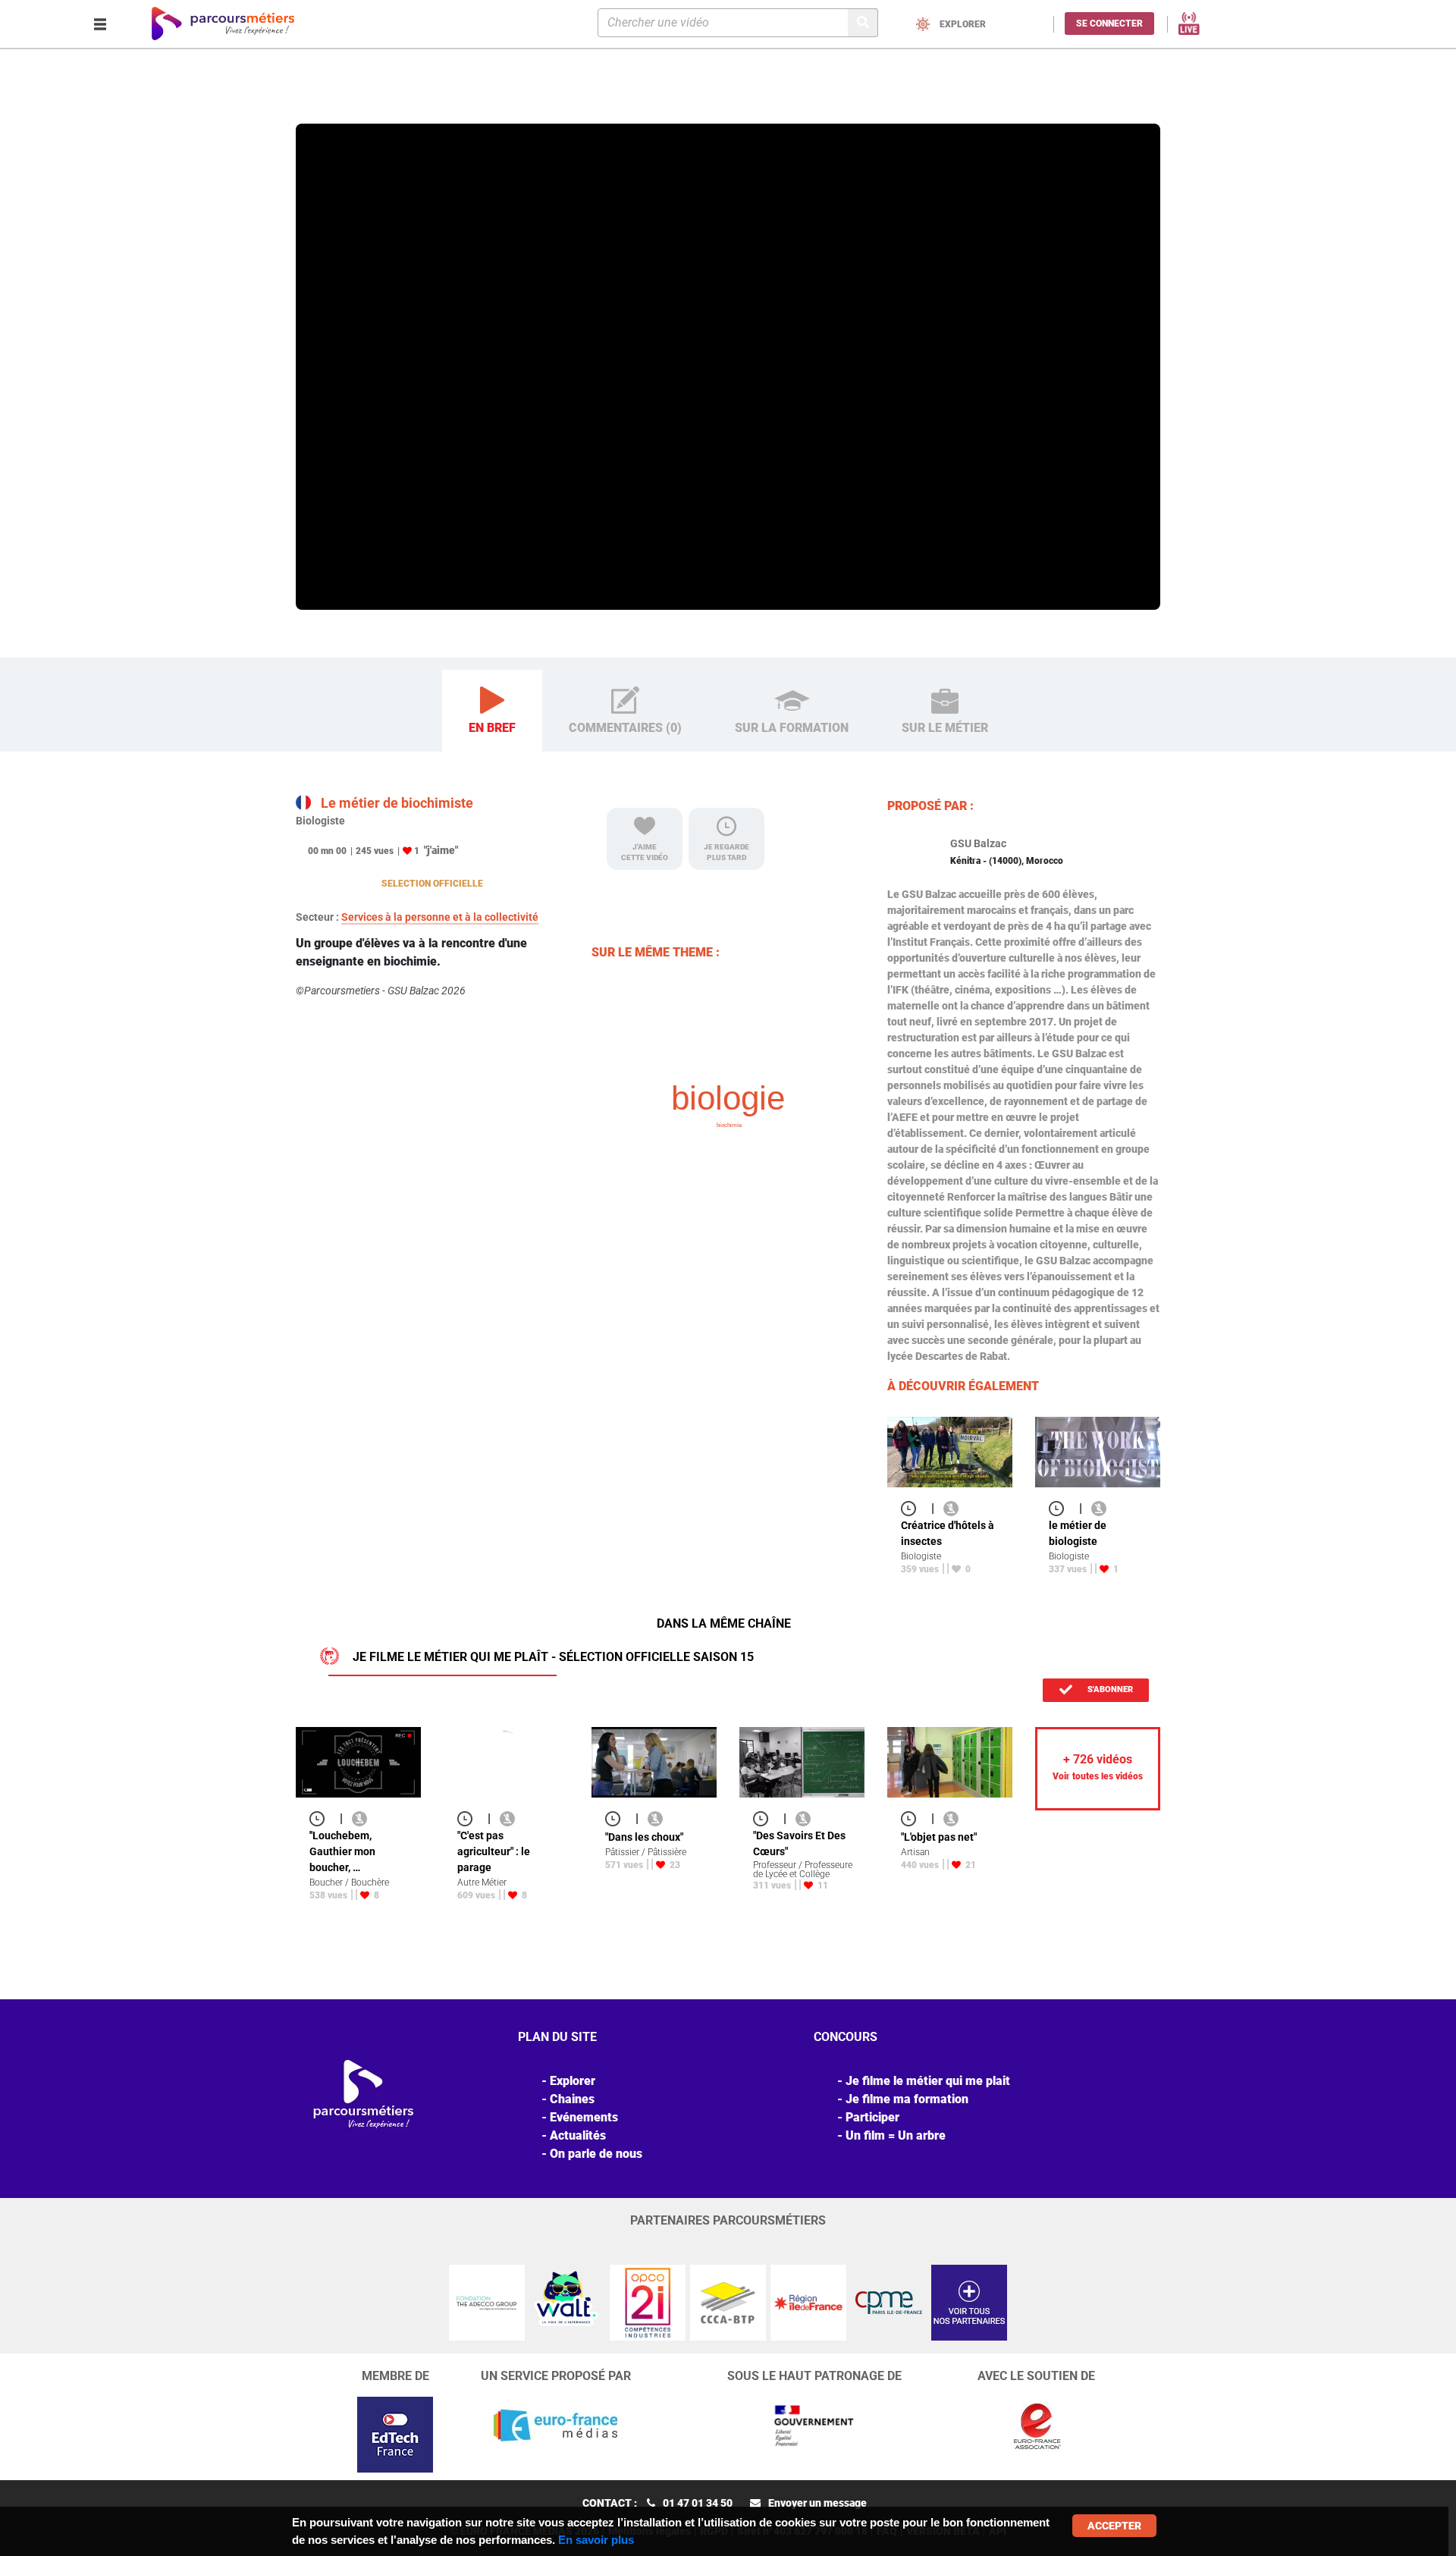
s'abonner (1109, 1689)
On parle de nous (596, 2154)
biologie (728, 1098)
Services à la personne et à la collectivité (440, 917)
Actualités (578, 2135)
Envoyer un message (817, 2503)
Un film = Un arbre (896, 2135)
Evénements (584, 2117)
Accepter (1114, 2526)
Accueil (315, 102)
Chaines (572, 2099)
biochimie (729, 1125)
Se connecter (1109, 24)
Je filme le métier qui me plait (928, 2081)
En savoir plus (596, 2540)
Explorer (359, 102)
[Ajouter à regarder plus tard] (913, 1508)
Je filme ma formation (907, 2099)
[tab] (492, 711)
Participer (872, 2117)
